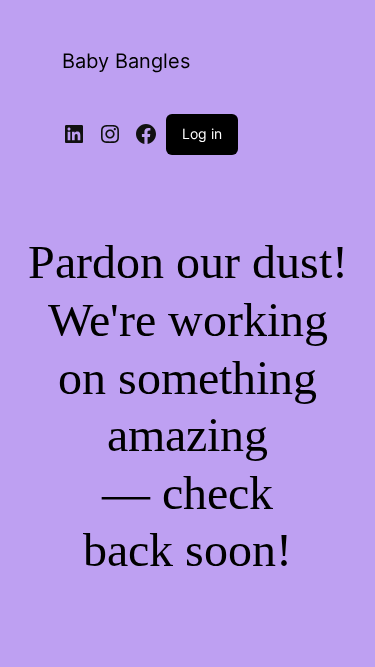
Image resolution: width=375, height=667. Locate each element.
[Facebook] (146, 134)
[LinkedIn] (74, 134)
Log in (202, 133)
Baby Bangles (126, 61)
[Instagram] (110, 134)
